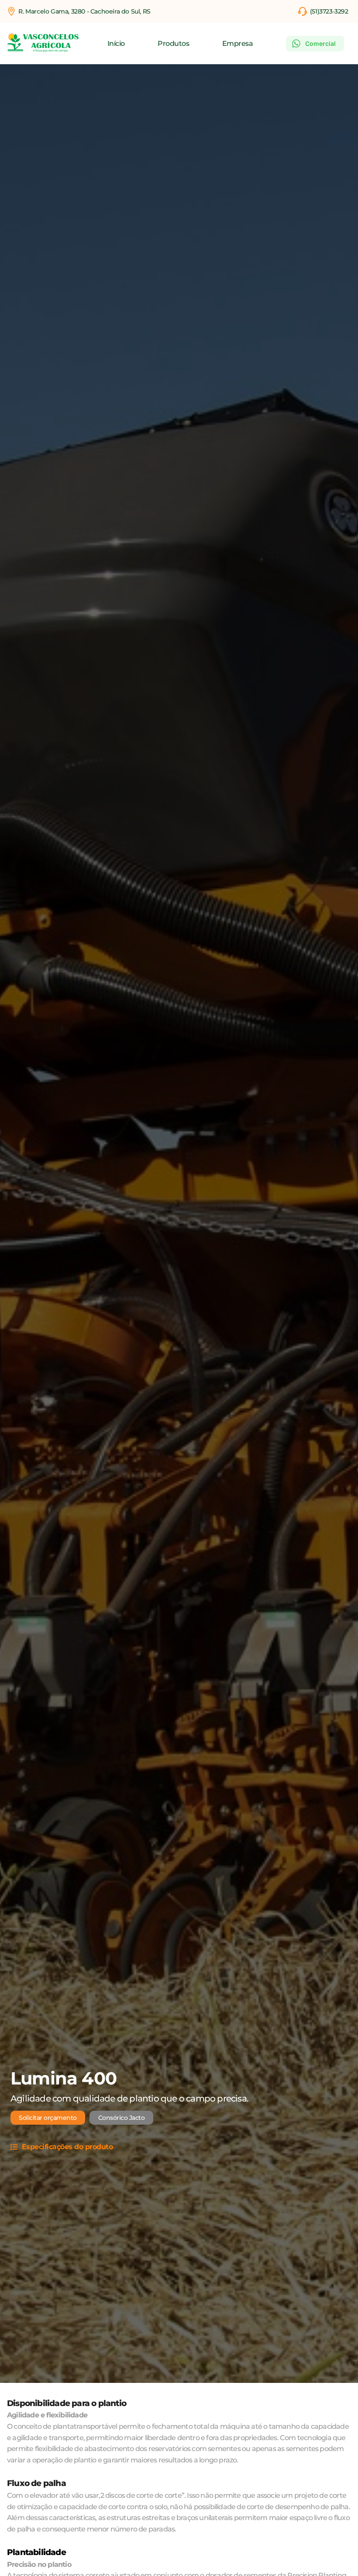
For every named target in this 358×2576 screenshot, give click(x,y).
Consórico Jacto (122, 2118)
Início (116, 44)
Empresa (238, 44)
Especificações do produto (67, 2147)
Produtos (173, 44)
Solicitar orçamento (48, 2118)
